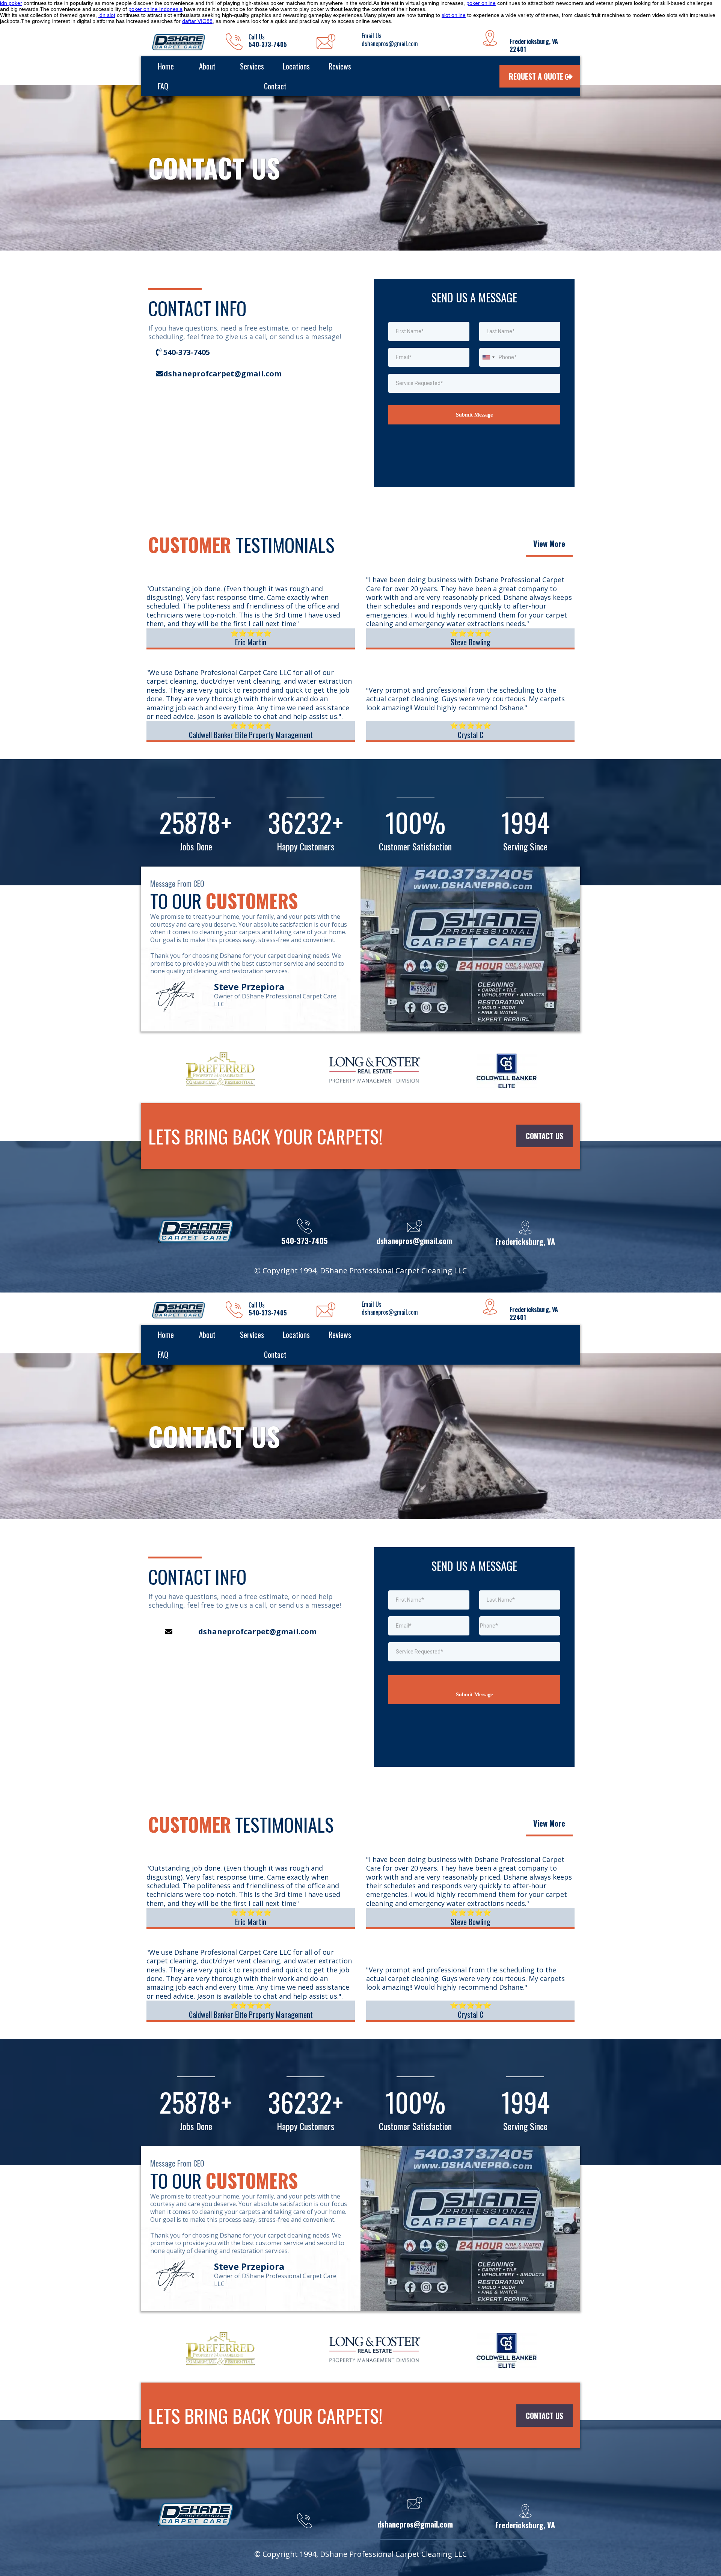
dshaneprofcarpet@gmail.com (257, 1632)
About (207, 66)
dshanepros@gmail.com (415, 2524)
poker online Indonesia (155, 9)
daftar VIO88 (197, 21)
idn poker (11, 3)
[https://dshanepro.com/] (179, 42)
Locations (296, 66)
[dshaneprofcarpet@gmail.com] (156, 1615)
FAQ (163, 86)
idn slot (107, 15)
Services (252, 66)
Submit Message (474, 1695)
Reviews (340, 66)
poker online (481, 3)
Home (166, 66)
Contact (275, 86)
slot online (454, 15)
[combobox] (488, 357)
